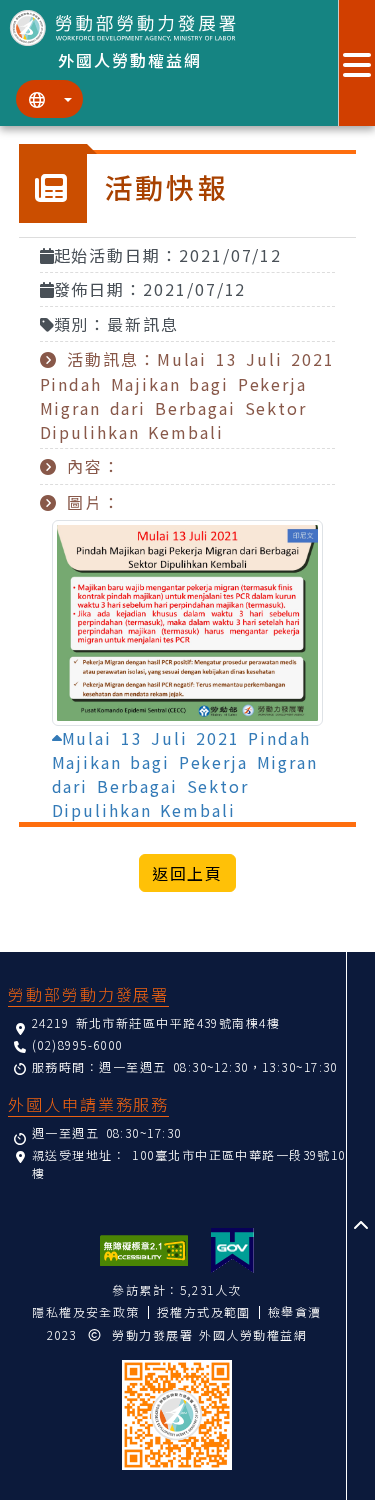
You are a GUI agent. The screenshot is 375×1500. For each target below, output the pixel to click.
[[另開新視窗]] (232, 1250)
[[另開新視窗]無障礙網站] (144, 1250)
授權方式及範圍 (204, 1311)
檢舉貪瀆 (295, 1311)
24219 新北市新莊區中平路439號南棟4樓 (156, 1022)
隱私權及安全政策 (86, 1311)
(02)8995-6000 (77, 1044)
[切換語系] (49, 99)
